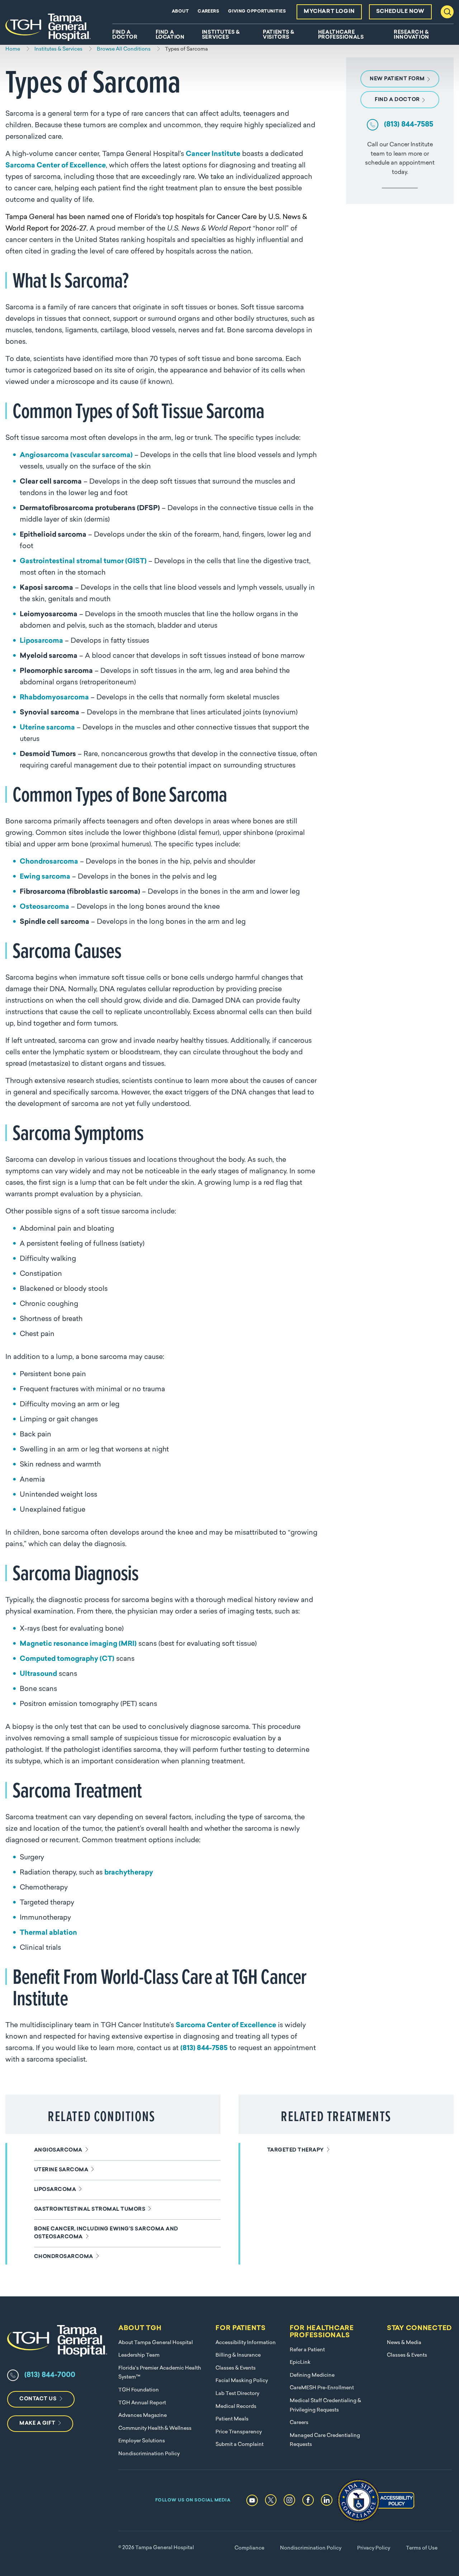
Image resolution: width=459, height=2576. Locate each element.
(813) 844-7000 (50, 2375)
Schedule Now (400, 12)
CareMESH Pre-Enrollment (322, 2388)
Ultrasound (38, 1674)
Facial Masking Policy (242, 2381)
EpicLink (300, 2363)
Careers (208, 11)
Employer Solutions (142, 2441)
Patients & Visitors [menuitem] (279, 35)
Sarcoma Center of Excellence (56, 166)
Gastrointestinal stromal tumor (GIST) (83, 562)
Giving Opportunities (257, 11)
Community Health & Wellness (155, 2428)
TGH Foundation (139, 2390)
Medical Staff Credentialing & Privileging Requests (325, 2406)
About (180, 11)
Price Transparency (239, 2432)
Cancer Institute (213, 154)
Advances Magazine (143, 2416)
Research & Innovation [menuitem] (411, 35)
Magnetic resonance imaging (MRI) (78, 1644)
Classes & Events (236, 2368)
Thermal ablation (48, 1933)
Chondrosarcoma (49, 862)
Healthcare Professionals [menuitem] (341, 35)
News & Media (404, 2343)
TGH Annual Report (142, 2403)
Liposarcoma (41, 641)
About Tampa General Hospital (156, 2343)
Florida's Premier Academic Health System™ (160, 2373)
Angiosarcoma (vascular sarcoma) (76, 455)
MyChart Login (329, 12)
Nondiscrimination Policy (149, 2454)
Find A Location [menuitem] (170, 35)
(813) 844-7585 (204, 2049)
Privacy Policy (374, 2548)
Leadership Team (139, 2355)
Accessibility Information (246, 2343)
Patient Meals (232, 2419)
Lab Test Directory (237, 2394)
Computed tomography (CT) (67, 1659)
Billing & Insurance (238, 2355)
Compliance (249, 2548)
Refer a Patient (307, 2350)
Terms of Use (422, 2548)
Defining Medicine (312, 2375)
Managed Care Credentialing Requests (325, 2440)
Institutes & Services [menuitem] (221, 35)
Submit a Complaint (240, 2445)
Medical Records (236, 2407)
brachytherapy (129, 1873)
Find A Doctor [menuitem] (125, 35)
